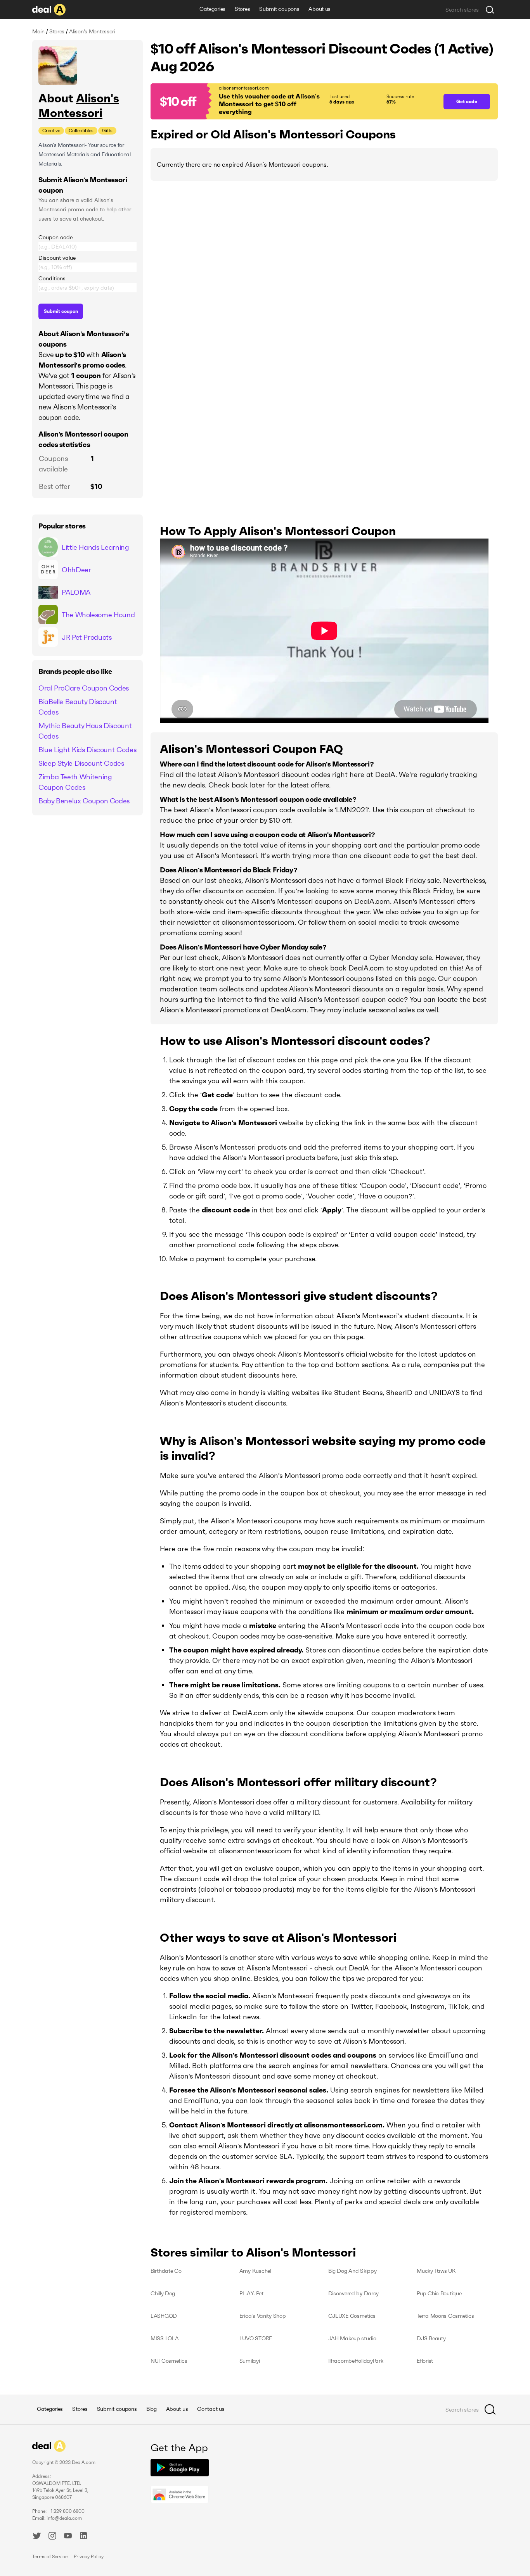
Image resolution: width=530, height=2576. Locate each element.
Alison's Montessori (79, 106)
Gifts (107, 130)
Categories (212, 9)
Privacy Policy (89, 2556)
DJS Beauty (431, 2338)
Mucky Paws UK (436, 2271)
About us (320, 9)
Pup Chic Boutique (439, 2293)
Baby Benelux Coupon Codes (84, 801)
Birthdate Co (166, 2271)
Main (38, 31)
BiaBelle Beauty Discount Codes (78, 707)
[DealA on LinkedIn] (83, 2537)
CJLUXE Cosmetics (352, 2316)
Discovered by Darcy (354, 2293)
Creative (51, 130)
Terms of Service (50, 2556)
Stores (242, 9)
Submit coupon (61, 311)
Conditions (52, 278)
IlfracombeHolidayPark (356, 2361)
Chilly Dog (163, 2293)
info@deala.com (64, 2518)
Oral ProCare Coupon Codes (84, 688)
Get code (467, 101)
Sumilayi (250, 2361)
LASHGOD (164, 2316)
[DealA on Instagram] (52, 2537)
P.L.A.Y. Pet (251, 2293)
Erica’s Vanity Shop (263, 2316)
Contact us (211, 2409)
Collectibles (81, 130)
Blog (152, 2409)
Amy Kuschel (255, 2271)
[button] (293, 101)
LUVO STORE (256, 2338)
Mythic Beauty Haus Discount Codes (85, 731)
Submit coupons (279, 9)
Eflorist (425, 2361)
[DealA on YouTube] (68, 2537)
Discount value (57, 258)
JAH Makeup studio (352, 2338)
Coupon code (55, 237)
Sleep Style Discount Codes (81, 763)
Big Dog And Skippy (352, 2271)
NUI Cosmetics (169, 2361)
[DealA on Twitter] (37, 2537)
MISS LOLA (165, 2338)
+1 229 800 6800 (66, 2511)
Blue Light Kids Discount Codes (87, 750)
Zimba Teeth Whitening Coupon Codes (75, 782)
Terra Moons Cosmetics (445, 2316)
